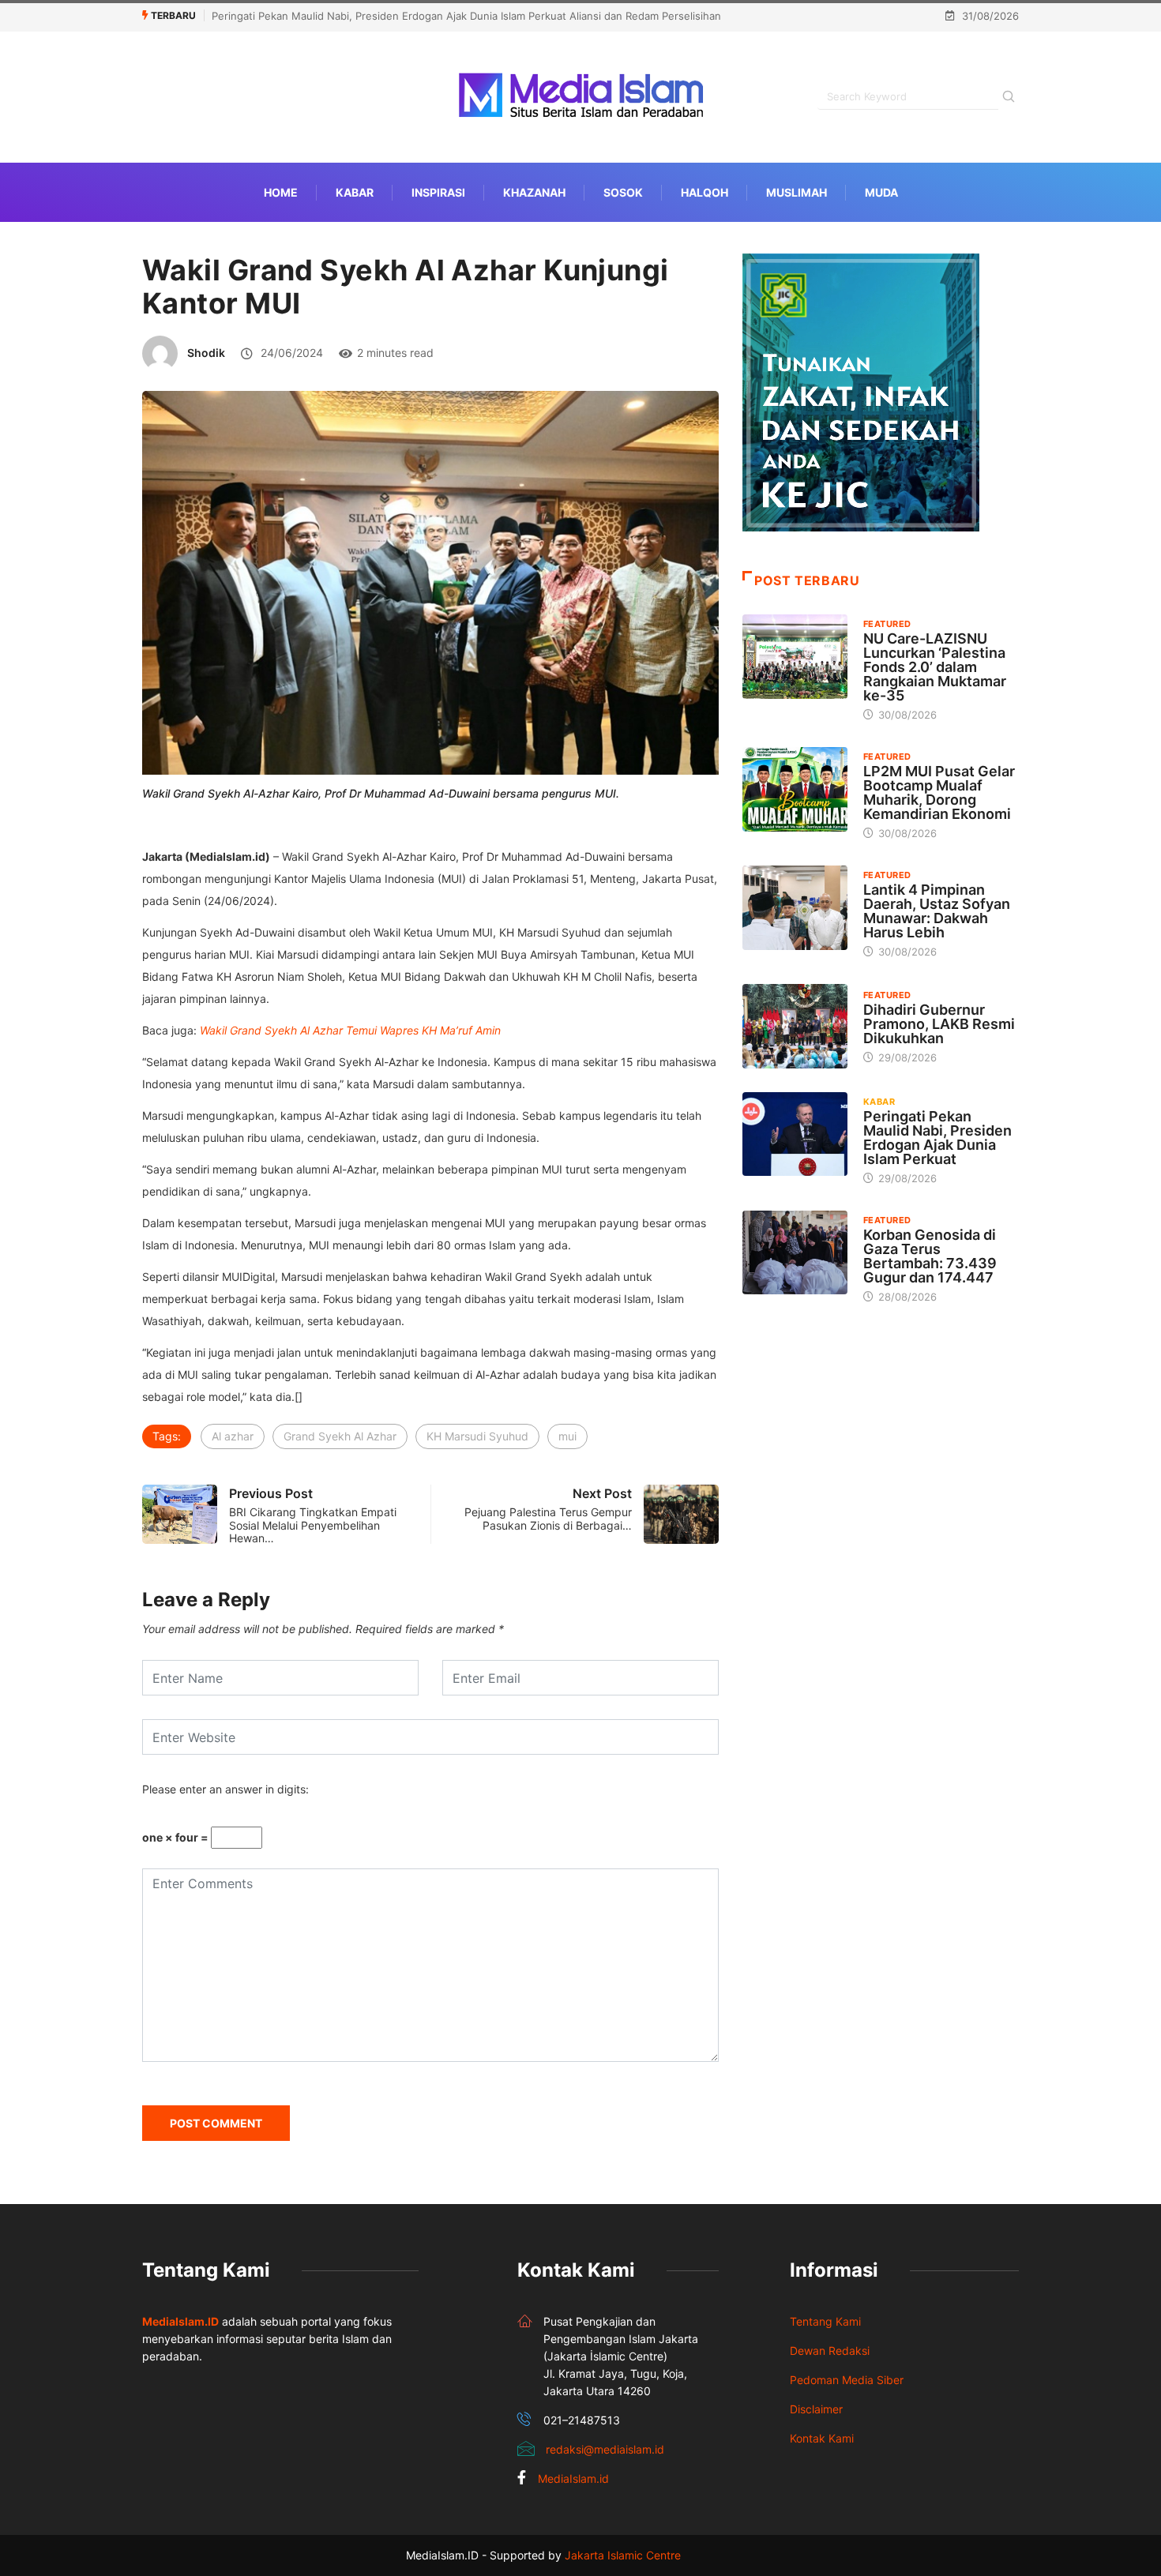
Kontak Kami (822, 2438)
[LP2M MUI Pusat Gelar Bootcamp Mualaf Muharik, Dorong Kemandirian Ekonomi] (795, 789)
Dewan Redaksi (830, 2351)
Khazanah (534, 192)
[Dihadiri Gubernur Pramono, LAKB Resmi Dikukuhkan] (795, 1026)
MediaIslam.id (573, 2478)
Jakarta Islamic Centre (623, 2555)
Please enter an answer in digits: (225, 1789)
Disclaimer (816, 2409)
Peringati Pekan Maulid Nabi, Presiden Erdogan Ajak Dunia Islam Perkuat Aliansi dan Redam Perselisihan (466, 16)
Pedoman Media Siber (847, 2380)
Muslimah (797, 192)
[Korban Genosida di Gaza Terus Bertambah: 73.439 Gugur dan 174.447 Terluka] (795, 1252)
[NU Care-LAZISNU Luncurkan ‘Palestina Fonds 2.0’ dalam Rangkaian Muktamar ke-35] (795, 656)
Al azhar (233, 1436)
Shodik (206, 353)
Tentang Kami (825, 2321)
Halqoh (704, 192)
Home (281, 192)
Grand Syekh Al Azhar (340, 1436)
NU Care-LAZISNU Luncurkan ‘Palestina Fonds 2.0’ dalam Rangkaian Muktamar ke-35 (935, 667)
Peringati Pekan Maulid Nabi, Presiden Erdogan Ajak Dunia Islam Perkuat (937, 1138)
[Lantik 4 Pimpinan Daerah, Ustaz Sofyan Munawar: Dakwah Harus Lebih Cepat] (795, 907)
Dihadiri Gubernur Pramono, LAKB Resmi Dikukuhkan (939, 1024)
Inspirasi (438, 192)
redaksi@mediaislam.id (605, 2449)
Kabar (355, 192)
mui (567, 1436)
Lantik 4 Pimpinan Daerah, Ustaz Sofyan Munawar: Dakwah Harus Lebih (937, 911)
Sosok (623, 192)
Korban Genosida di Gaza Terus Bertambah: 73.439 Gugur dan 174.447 (930, 1256)
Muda (881, 192)
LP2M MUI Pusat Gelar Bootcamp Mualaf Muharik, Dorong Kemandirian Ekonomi (939, 792)
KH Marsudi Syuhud (477, 1436)
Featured (887, 624)
